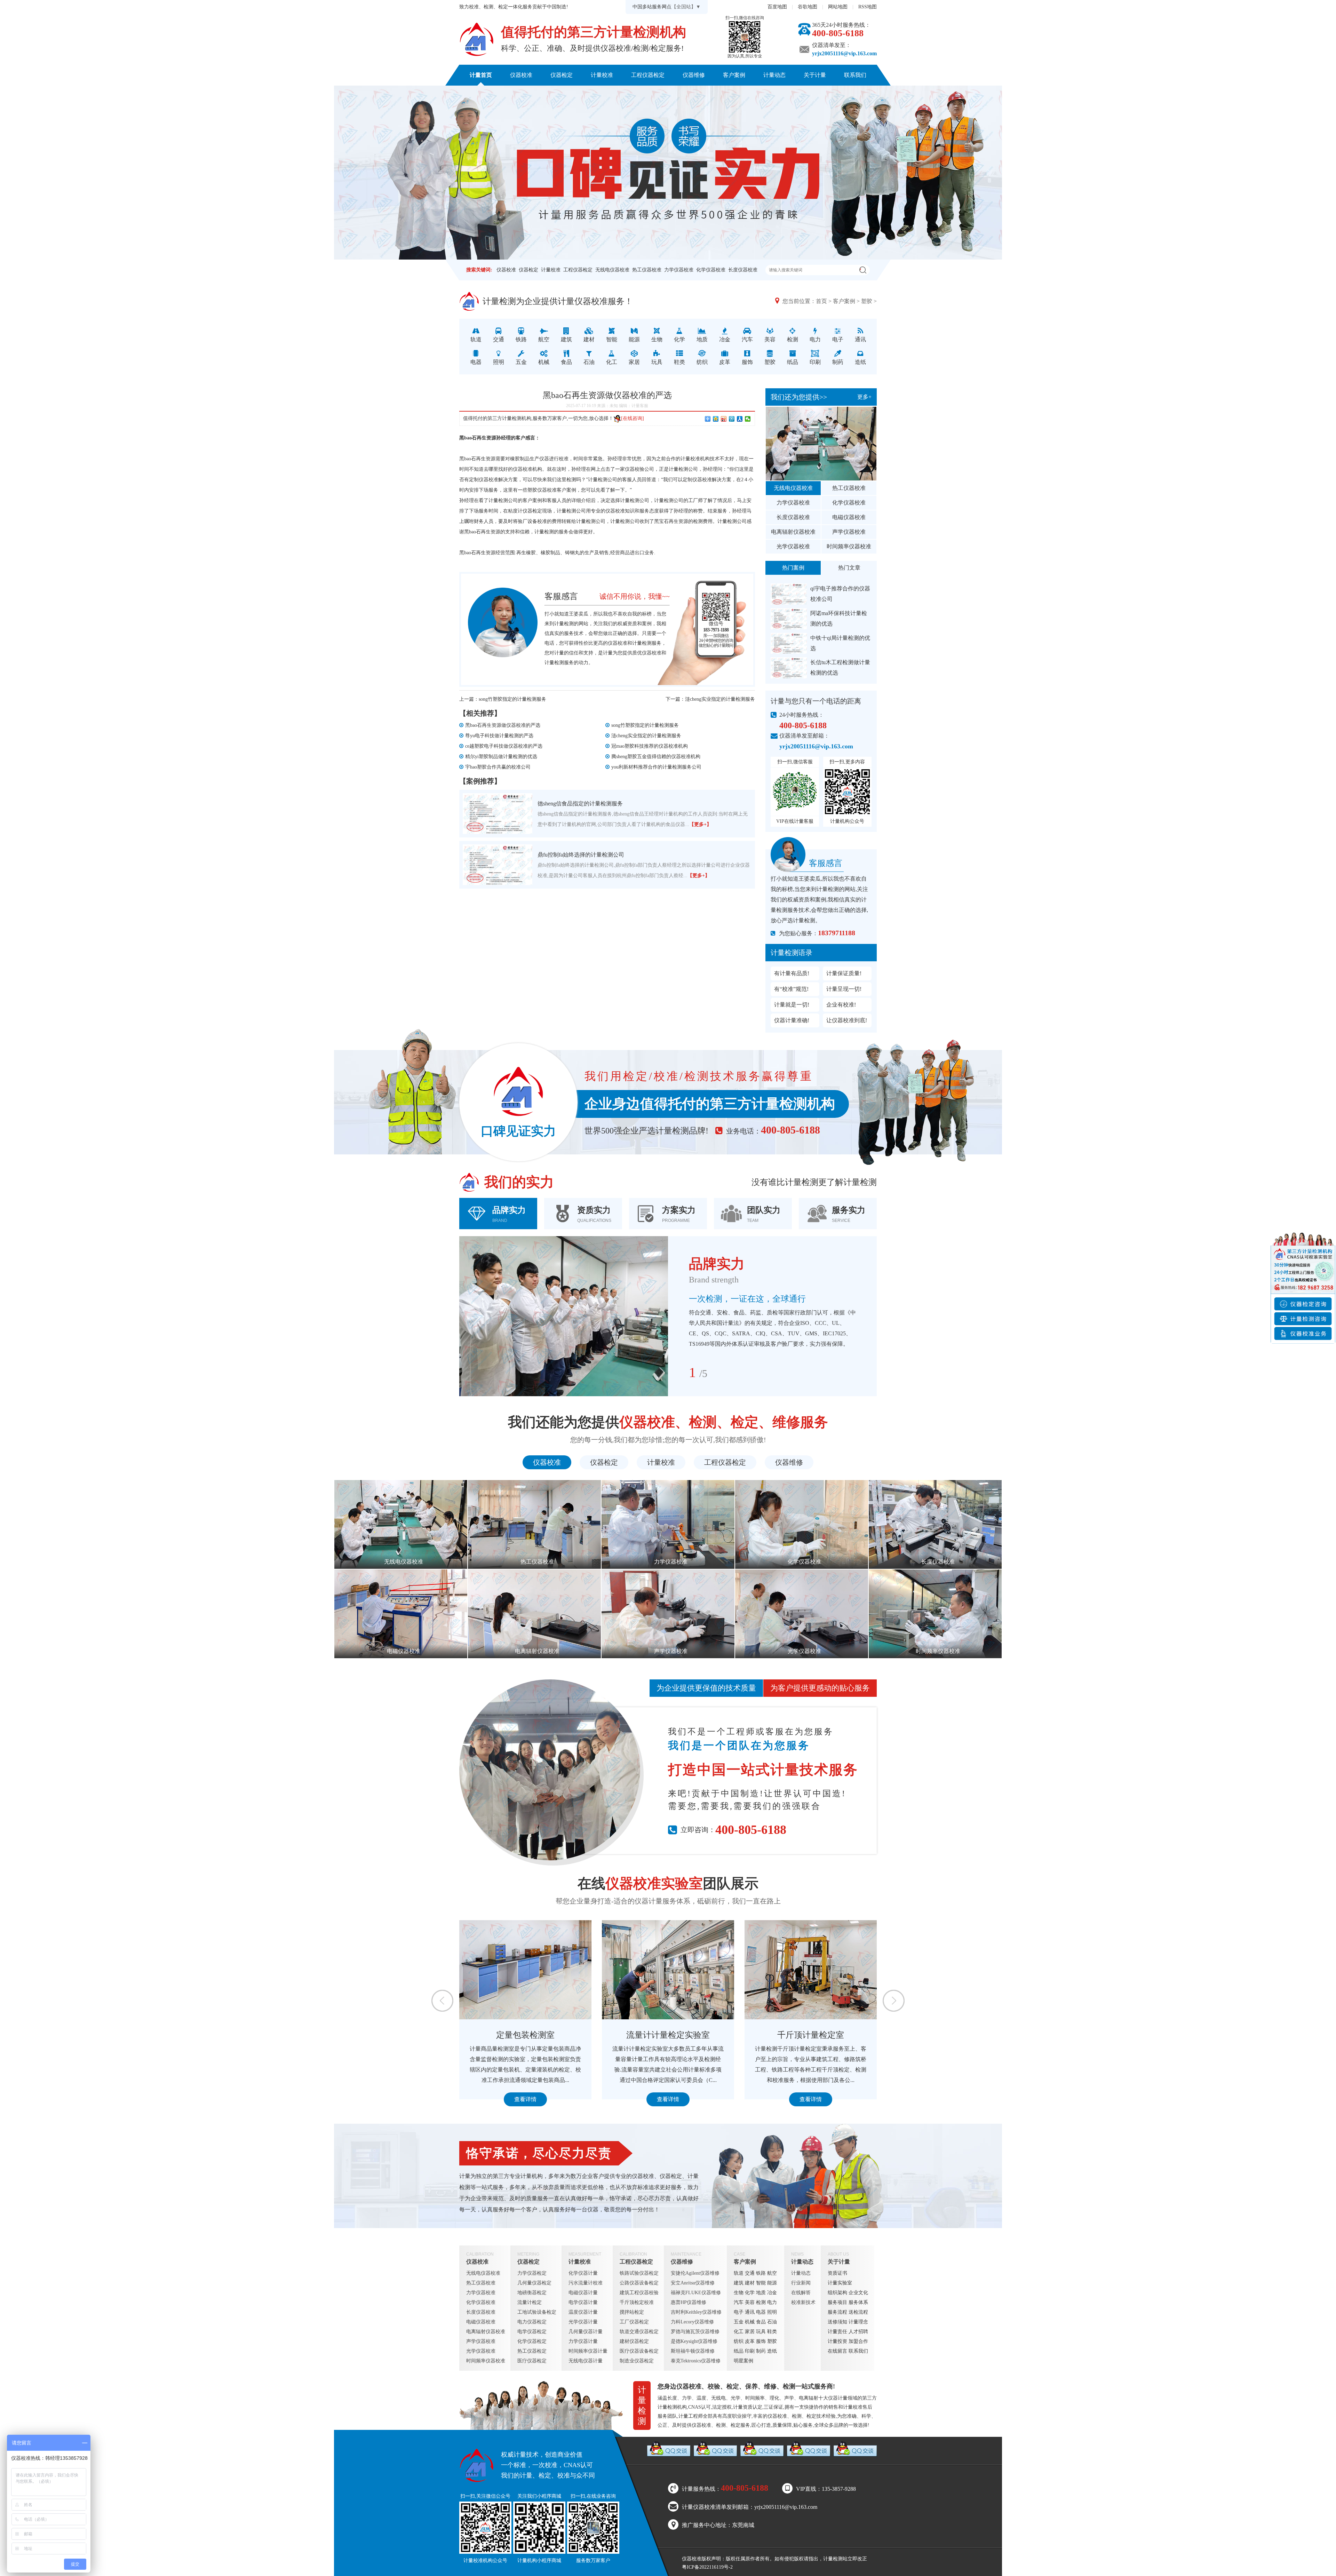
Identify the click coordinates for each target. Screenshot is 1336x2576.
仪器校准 (521, 75)
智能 (761, 2283)
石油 (772, 2322)
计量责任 (837, 2332)
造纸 (772, 2351)
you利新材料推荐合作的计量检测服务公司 (656, 767)
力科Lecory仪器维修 (692, 2322)
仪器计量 (838, 2398)
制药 (761, 2351)
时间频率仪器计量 (588, 2351)
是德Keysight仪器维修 (694, 2341)
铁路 (761, 2273)
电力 (772, 2302)
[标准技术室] (525, 1970)
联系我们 (855, 75)
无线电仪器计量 (586, 2361)
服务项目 (837, 2302)
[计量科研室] (811, 1970)
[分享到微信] (748, 419)
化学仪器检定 (532, 2341)
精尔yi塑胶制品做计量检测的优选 (501, 757)
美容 (750, 2302)
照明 (772, 2312)
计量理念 (858, 2322)
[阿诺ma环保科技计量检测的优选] (789, 619)
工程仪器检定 (648, 75)
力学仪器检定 (532, 2273)
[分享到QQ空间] (716, 419)
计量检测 (642, 643)
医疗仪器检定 (532, 2361)
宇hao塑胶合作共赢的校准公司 (498, 767)
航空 (772, 2273)
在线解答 (801, 2293)
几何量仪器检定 (534, 2283)
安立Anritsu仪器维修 (693, 2283)
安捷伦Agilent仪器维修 (695, 2273)
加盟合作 (858, 2341)
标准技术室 (525, 2035)
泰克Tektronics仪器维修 (696, 2361)
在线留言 (837, 2351)
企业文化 (858, 2293)
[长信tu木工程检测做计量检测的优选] (789, 668)
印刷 (750, 2351)
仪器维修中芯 (668, 2035)
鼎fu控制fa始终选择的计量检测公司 (581, 855)
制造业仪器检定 (637, 2361)
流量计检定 (530, 2302)
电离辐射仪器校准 (793, 532)
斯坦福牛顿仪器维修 (693, 2351)
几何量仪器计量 (586, 2332)
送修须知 (837, 2322)
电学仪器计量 (583, 2302)
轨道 (739, 2273)
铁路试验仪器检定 (639, 2273)
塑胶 (867, 301)
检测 (761, 2302)
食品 (761, 2322)
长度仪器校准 (743, 270)
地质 (761, 2293)
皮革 (750, 2341)
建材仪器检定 (634, 2341)
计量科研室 (811, 2035)
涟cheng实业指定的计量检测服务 (720, 699)
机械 (750, 2322)
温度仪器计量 (583, 2312)
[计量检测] (477, 39)
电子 (739, 2312)
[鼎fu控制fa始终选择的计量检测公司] (498, 865)
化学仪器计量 (583, 2273)
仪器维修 (694, 75)
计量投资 (837, 2341)
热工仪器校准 (647, 270)
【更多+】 (700, 824)
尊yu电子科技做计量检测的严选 (499, 736)
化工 (739, 2332)
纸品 (739, 2351)
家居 (750, 2332)
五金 (739, 2322)
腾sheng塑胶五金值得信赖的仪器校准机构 (656, 757)
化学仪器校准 (711, 270)
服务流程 (837, 2312)
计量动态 (774, 75)
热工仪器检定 (532, 2351)
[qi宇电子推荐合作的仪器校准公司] (789, 594)
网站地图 (838, 7)
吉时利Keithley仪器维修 (696, 2312)
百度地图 (777, 7)
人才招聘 (858, 2332)
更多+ (864, 397)
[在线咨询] (633, 418)
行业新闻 (801, 2283)
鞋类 (772, 2332)
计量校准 (602, 75)
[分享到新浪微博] (724, 419)
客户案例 (734, 75)
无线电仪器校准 (612, 270)
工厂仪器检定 (634, 2322)
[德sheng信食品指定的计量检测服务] (498, 814)
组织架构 (837, 2293)
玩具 (761, 2332)
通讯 (750, 2312)
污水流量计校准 (586, 2283)
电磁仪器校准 (849, 517)
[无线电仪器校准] (821, 444)
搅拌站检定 (632, 2312)
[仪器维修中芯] (668, 1970)
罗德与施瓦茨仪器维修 (695, 2332)
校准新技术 (803, 2302)
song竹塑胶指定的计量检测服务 (512, 699)
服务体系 (858, 2302)
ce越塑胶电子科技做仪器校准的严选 (504, 746)
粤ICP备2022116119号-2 (707, 2567)
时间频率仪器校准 (849, 546)
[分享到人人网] (740, 419)
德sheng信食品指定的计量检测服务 (580, 804)
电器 (761, 2312)
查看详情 (525, 2099)
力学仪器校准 (679, 270)
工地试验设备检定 (537, 2312)
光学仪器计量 (583, 2322)
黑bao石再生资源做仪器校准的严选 (503, 725)
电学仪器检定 (532, 2332)
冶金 (772, 2293)
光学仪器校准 (793, 546)
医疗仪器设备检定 (639, 2351)
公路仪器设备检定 (639, 2283)
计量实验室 (840, 2283)
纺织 (739, 2341)
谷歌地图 (808, 7)
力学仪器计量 (583, 2341)
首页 (821, 301)
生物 (739, 2293)
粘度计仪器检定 (525, 511)
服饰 (761, 2341)
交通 (750, 2273)
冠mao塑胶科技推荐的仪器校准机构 (650, 746)
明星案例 (743, 2361)
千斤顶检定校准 (637, 2302)
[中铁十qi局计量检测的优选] (789, 643)
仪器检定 (562, 75)
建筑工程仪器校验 (639, 2293)
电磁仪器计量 (583, 2293)
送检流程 (858, 2312)
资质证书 (837, 2273)
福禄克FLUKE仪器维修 (696, 2293)
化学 (750, 2293)
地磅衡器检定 (532, 2293)
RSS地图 (868, 7)
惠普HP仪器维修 (689, 2302)
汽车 (739, 2302)
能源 (772, 2283)
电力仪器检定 (532, 2322)
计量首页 (481, 75)
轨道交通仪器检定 (639, 2332)
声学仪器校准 (849, 532)
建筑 (739, 2283)
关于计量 (815, 75)
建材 (750, 2283)
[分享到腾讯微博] (732, 419)
